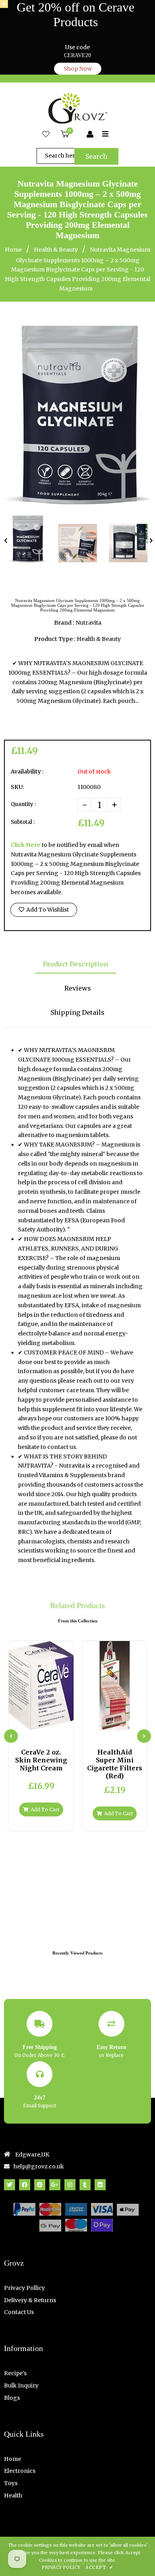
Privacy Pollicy (24, 2288)
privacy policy (61, 2567)
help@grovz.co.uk (39, 2166)
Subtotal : (23, 822)
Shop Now (78, 69)
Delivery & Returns (30, 2300)
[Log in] (90, 135)
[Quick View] (34, 1723)
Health (13, 2495)
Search (96, 156)
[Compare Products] (21, 1723)
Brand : (64, 623)
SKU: (17, 787)
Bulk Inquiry (21, 2386)
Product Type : (55, 639)
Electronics (20, 2471)
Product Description (76, 964)
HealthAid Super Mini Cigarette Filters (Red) (115, 1764)
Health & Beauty (56, 250)
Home (13, 250)
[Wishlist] (46, 135)
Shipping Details (77, 1012)
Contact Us (19, 2312)
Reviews (78, 988)
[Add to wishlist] (61, 1723)
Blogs (12, 2398)
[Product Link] (47, 1723)
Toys (11, 2483)
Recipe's (15, 2373)
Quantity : (23, 804)
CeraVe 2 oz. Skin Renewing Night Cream (41, 1760)
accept (99, 2567)
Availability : (27, 771)
